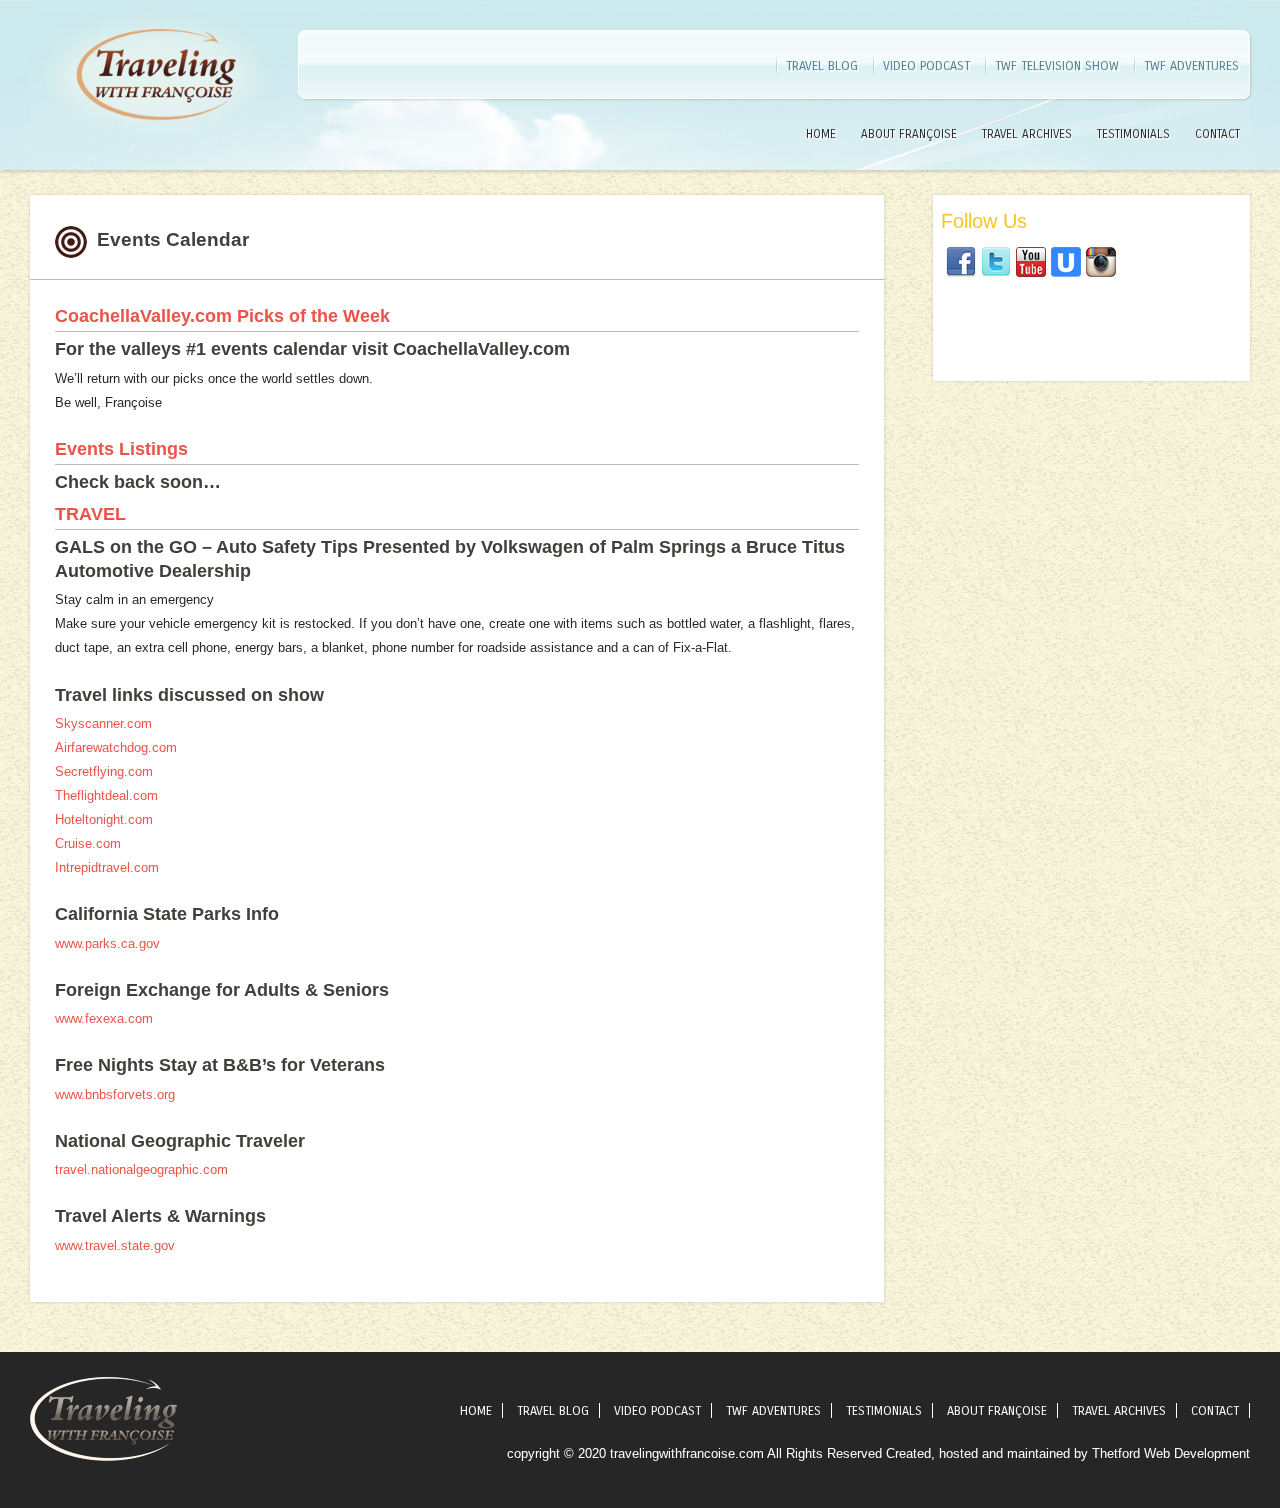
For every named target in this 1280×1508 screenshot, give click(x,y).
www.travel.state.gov (115, 1245)
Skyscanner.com (103, 723)
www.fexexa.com (104, 1018)
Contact (1217, 134)
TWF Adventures (1191, 65)
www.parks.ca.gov (107, 943)
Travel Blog (822, 65)
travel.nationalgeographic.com (141, 1169)
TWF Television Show (1057, 65)
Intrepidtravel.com (107, 867)
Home (821, 134)
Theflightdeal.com (106, 795)
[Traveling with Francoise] (155, 144)
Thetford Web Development (1171, 1453)
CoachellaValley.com (143, 316)
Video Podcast (926, 65)
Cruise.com (88, 843)
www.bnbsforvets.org (115, 1094)
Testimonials (1133, 134)
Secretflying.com (104, 771)
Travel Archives (1027, 134)
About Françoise (909, 134)
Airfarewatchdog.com (116, 747)
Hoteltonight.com (104, 819)
